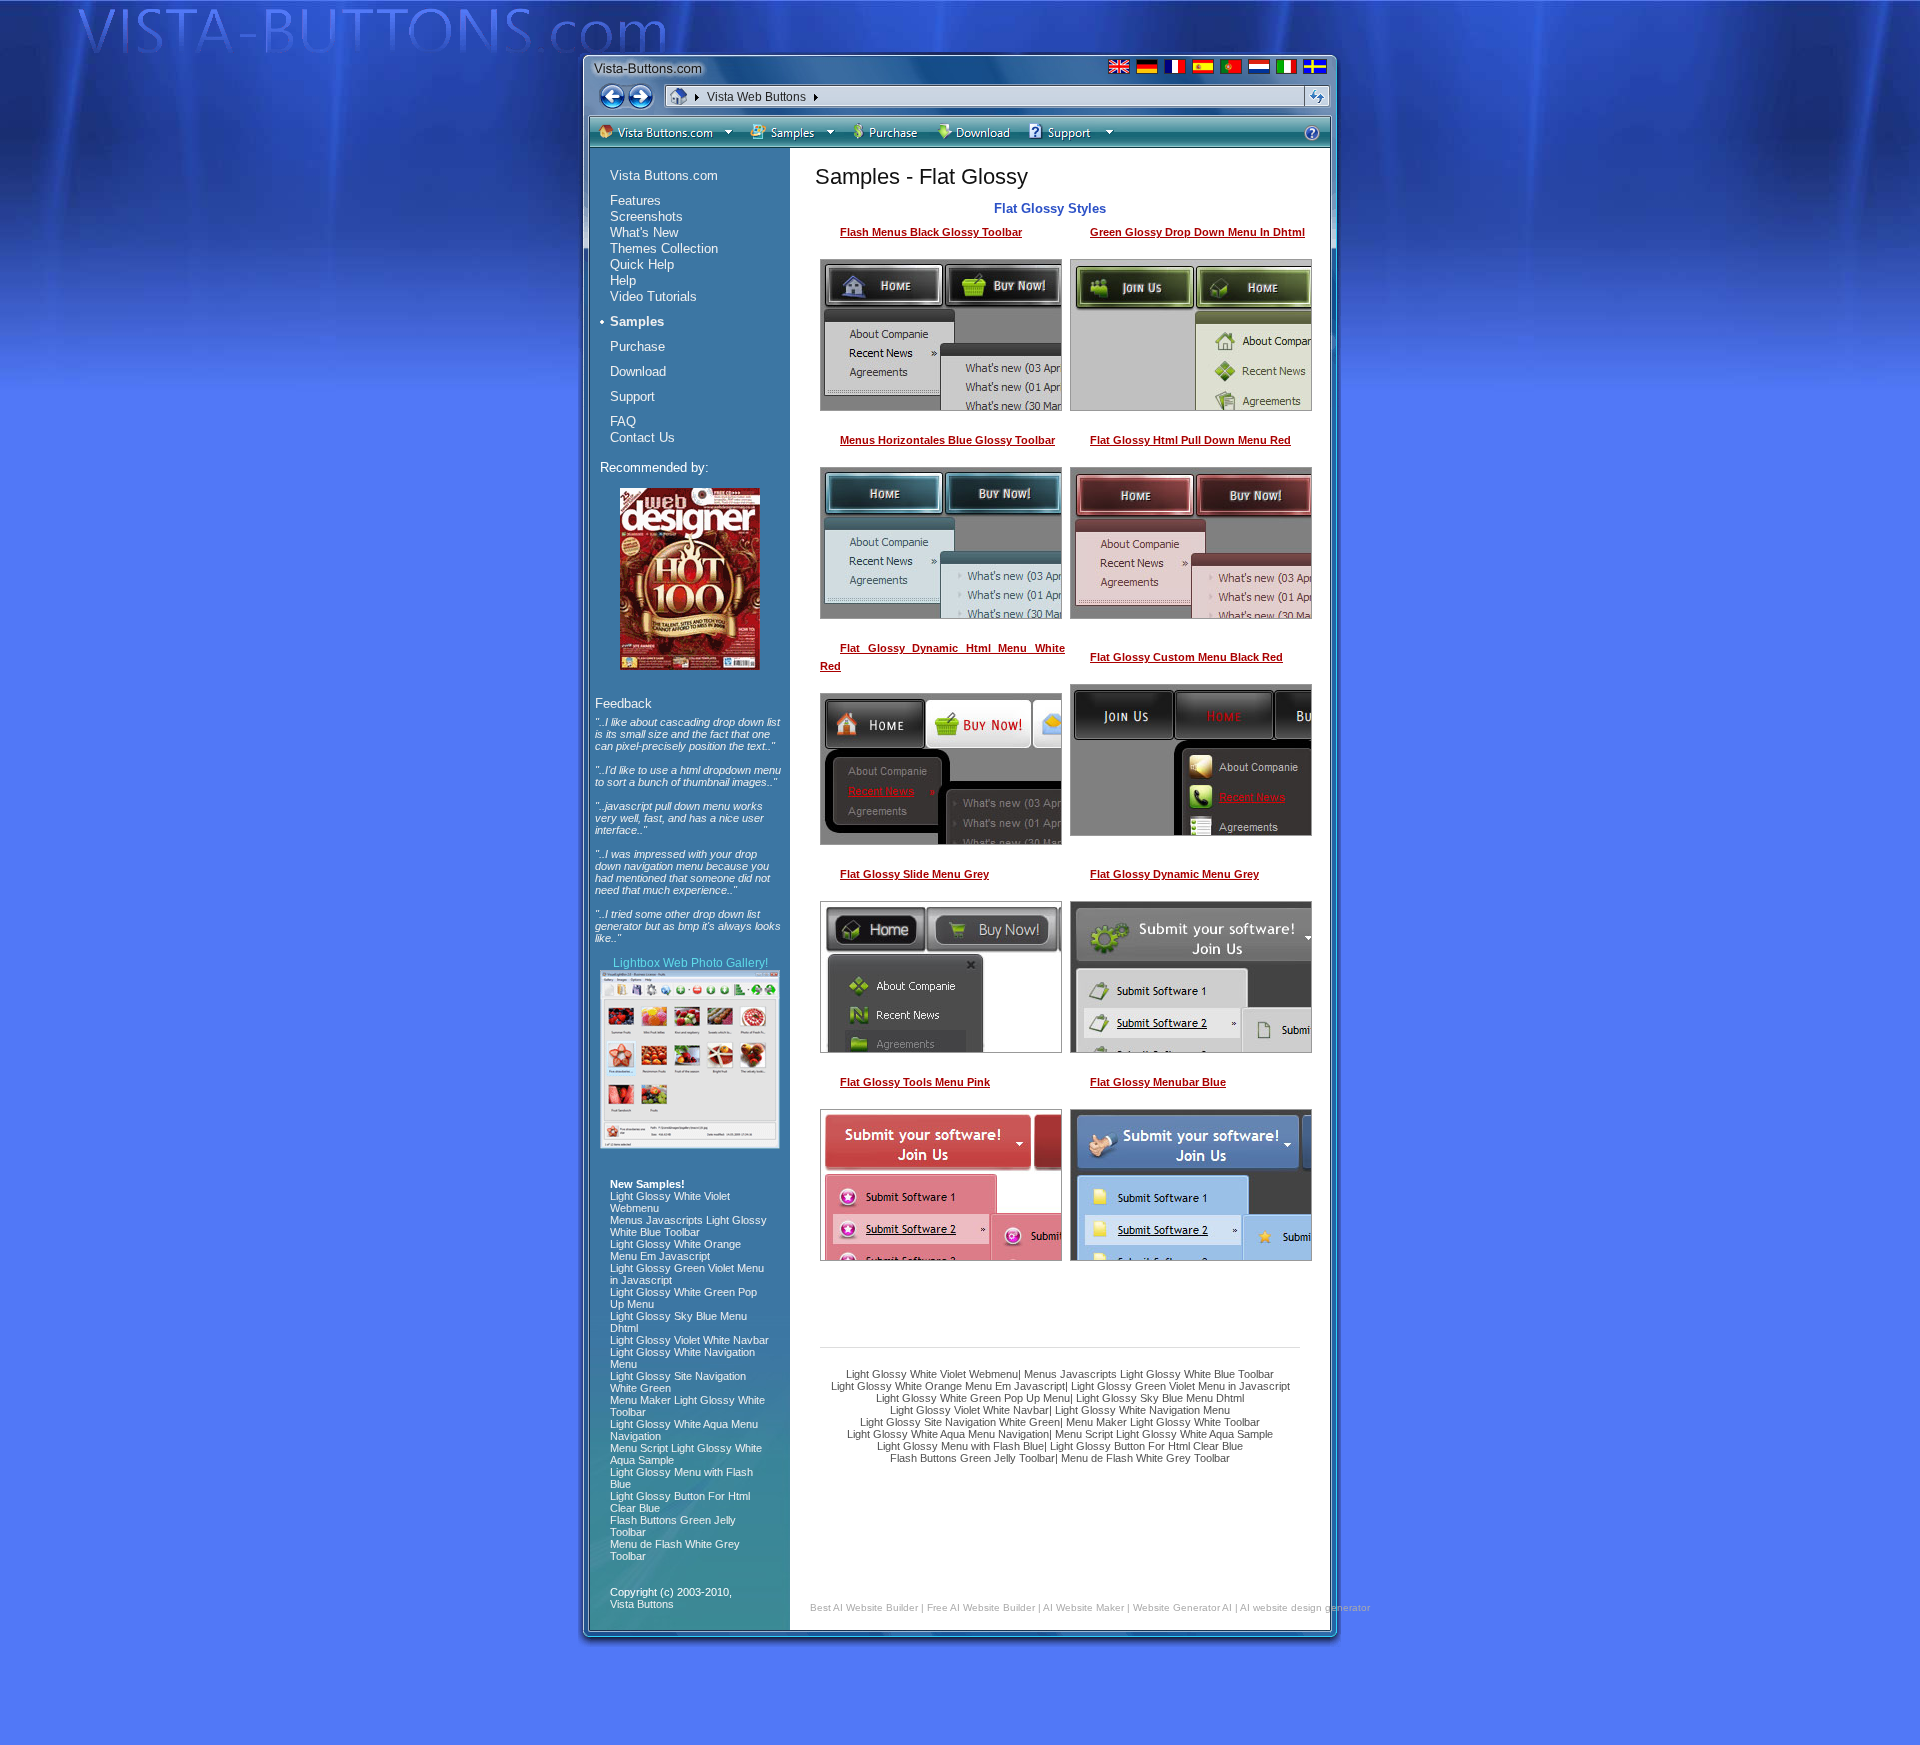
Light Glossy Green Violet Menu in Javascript (1180, 1386)
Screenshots (646, 216)
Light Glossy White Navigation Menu (1142, 1410)
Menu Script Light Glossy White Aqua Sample (1164, 1434)
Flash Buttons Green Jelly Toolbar (972, 1458)
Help (623, 280)
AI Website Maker (1083, 1607)
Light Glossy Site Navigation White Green (960, 1422)
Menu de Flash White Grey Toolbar (1145, 1458)
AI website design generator (1305, 1607)
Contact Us (642, 437)
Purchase (637, 346)
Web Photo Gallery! (715, 963)
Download (638, 371)
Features (635, 200)
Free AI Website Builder (981, 1607)
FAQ (623, 421)
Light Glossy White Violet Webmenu (932, 1374)
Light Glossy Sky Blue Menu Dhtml (1160, 1398)
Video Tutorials (653, 296)
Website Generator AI (1182, 1607)
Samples (637, 321)
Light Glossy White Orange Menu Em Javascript (948, 1386)
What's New (644, 232)
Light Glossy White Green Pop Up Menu (973, 1398)
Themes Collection (664, 248)
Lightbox (636, 963)
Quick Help (642, 264)
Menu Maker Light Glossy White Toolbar (1163, 1422)
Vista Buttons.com (664, 175)
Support (632, 396)
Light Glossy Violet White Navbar (969, 1410)
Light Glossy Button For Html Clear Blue (1146, 1446)
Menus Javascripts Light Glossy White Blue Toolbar (1149, 1374)
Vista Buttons (642, 1604)
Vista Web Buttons (756, 97)
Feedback (623, 703)
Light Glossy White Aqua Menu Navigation (948, 1434)
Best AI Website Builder (864, 1607)
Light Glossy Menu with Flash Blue (960, 1446)
